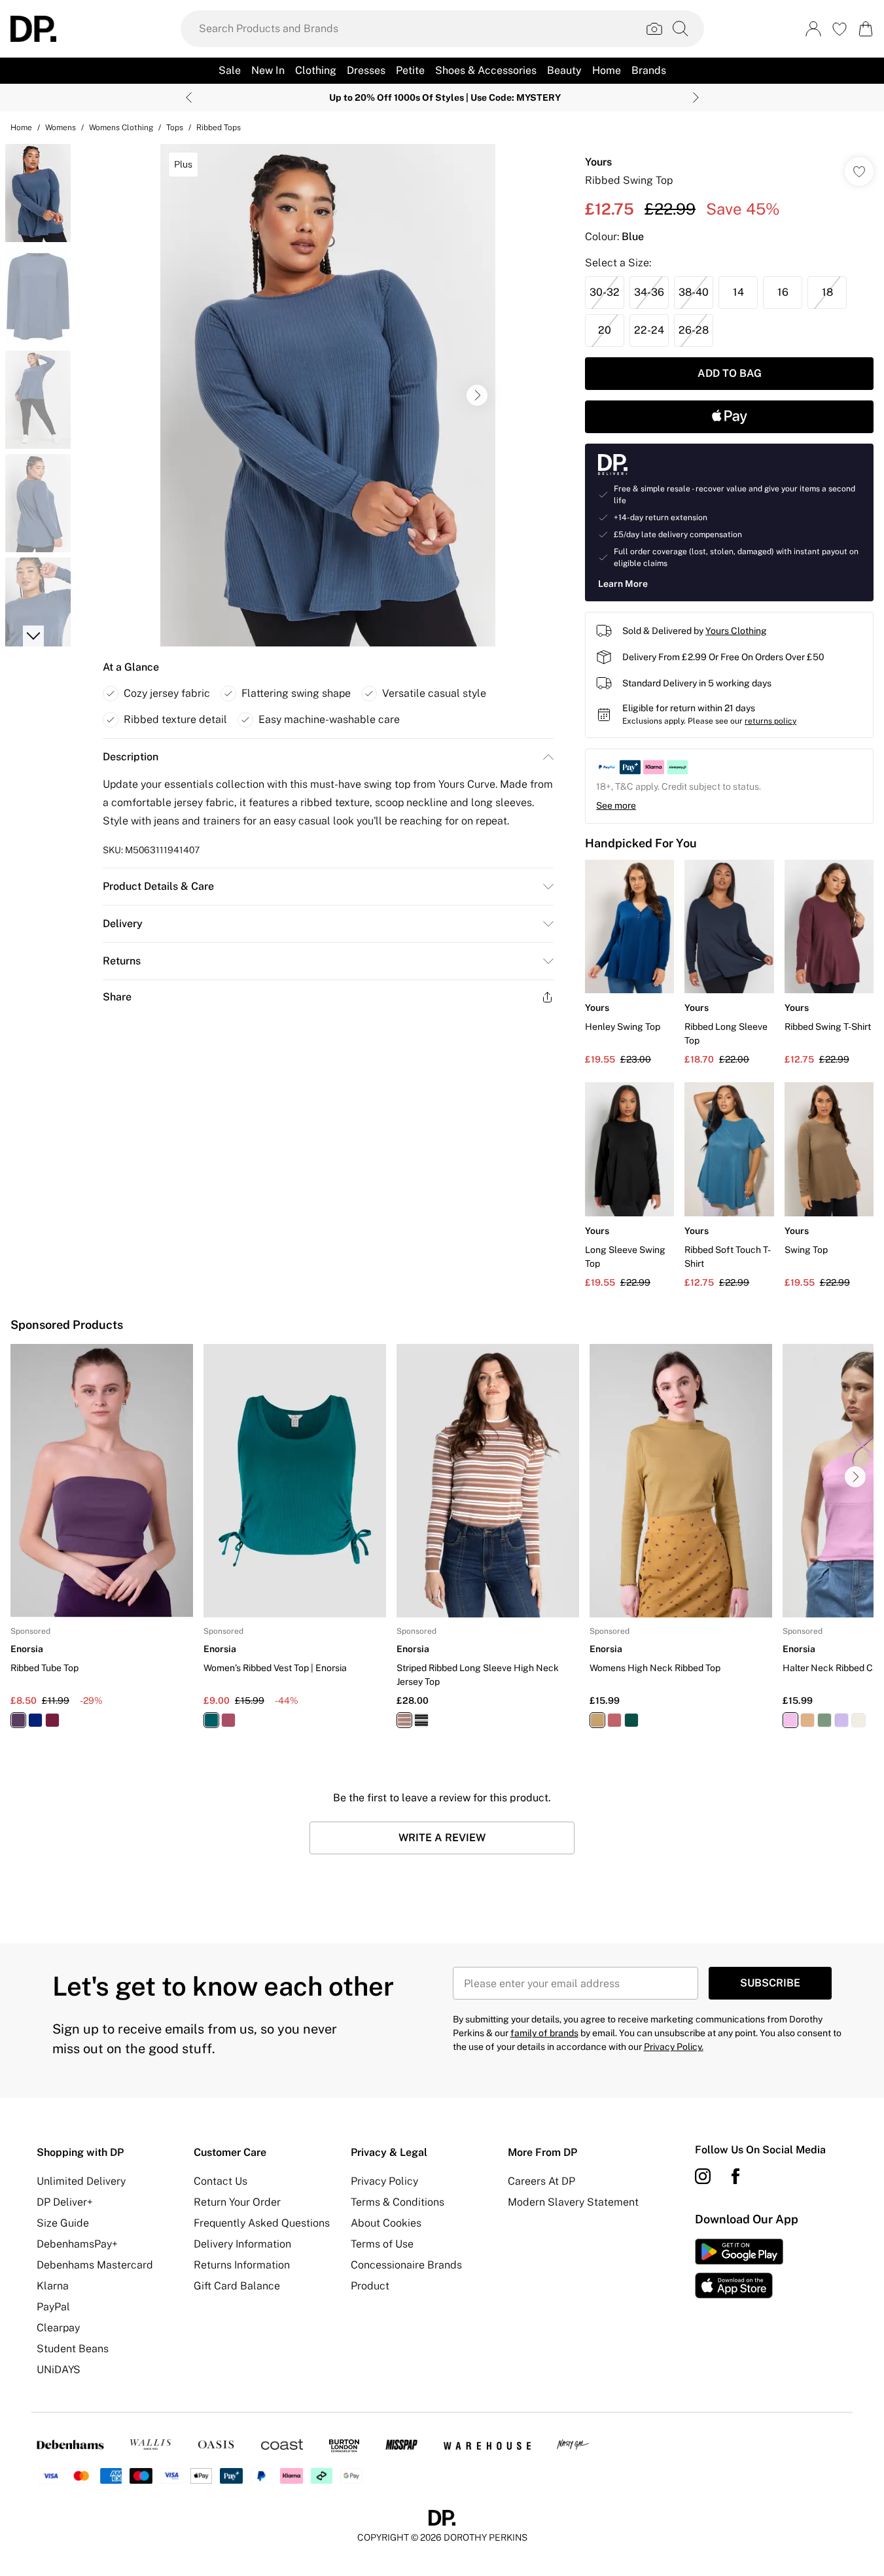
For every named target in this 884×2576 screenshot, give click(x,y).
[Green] (211, 1720)
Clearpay (58, 2328)
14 (738, 292)
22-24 (649, 330)
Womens (61, 128)
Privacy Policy (384, 2181)
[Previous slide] (189, 97)
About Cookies (386, 2223)
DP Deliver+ (65, 2202)
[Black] (421, 1720)
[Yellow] (597, 1720)
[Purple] (18, 1720)
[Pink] (790, 1720)
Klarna (53, 2286)
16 (783, 292)
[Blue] (35, 1720)
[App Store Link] (739, 2268)
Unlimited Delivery (81, 2181)
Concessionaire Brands (406, 2265)
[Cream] (807, 1720)
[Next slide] (696, 97)
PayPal (53, 2307)
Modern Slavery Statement (573, 2202)
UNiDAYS (59, 2370)
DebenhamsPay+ (77, 2244)
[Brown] (404, 1720)
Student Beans (73, 2349)
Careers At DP (541, 2181)
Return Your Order (237, 2202)
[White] (858, 1720)
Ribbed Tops (219, 128)
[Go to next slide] (477, 395)
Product (370, 2286)
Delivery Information (242, 2244)
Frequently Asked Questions (262, 2223)
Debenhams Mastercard (95, 2265)
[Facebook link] (735, 2176)
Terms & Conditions (398, 2202)
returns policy (770, 721)
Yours (598, 162)
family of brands (544, 2033)
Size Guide (63, 2223)
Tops (175, 128)
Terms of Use (382, 2244)
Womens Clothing (121, 128)
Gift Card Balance (237, 2286)
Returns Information (242, 2265)
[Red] (52, 1720)
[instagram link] (703, 2176)
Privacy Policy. (674, 2047)
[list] (328, 395)
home (21, 128)
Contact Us (221, 2181)
